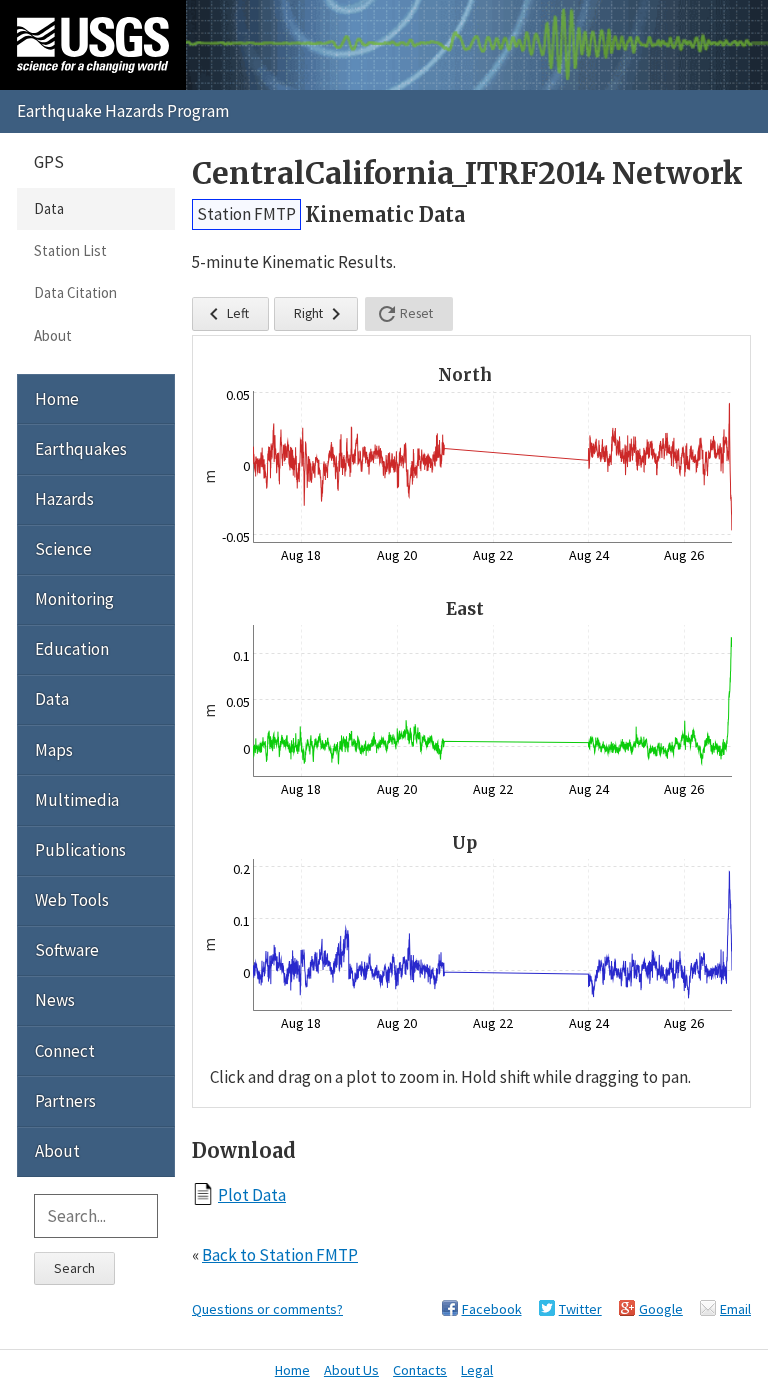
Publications (80, 850)
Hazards (64, 499)
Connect (65, 1051)
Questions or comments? (267, 1309)
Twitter (580, 1309)
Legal (477, 1370)
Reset (404, 314)
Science (63, 549)
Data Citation (75, 292)
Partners (65, 1101)
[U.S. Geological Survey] (93, 45)
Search (74, 1268)
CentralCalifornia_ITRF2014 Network (467, 173)
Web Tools (72, 900)
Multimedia (77, 800)
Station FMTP (246, 214)
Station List (70, 250)
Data (49, 208)
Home (57, 399)
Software (67, 950)
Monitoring (74, 599)
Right (321, 314)
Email (735, 1309)
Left (225, 314)
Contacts (420, 1370)
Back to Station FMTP (280, 1255)
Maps (54, 750)
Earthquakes (81, 449)
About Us (351, 1370)
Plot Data (252, 1194)
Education (72, 649)
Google (661, 1309)
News (55, 1000)
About (53, 335)
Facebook (492, 1309)
